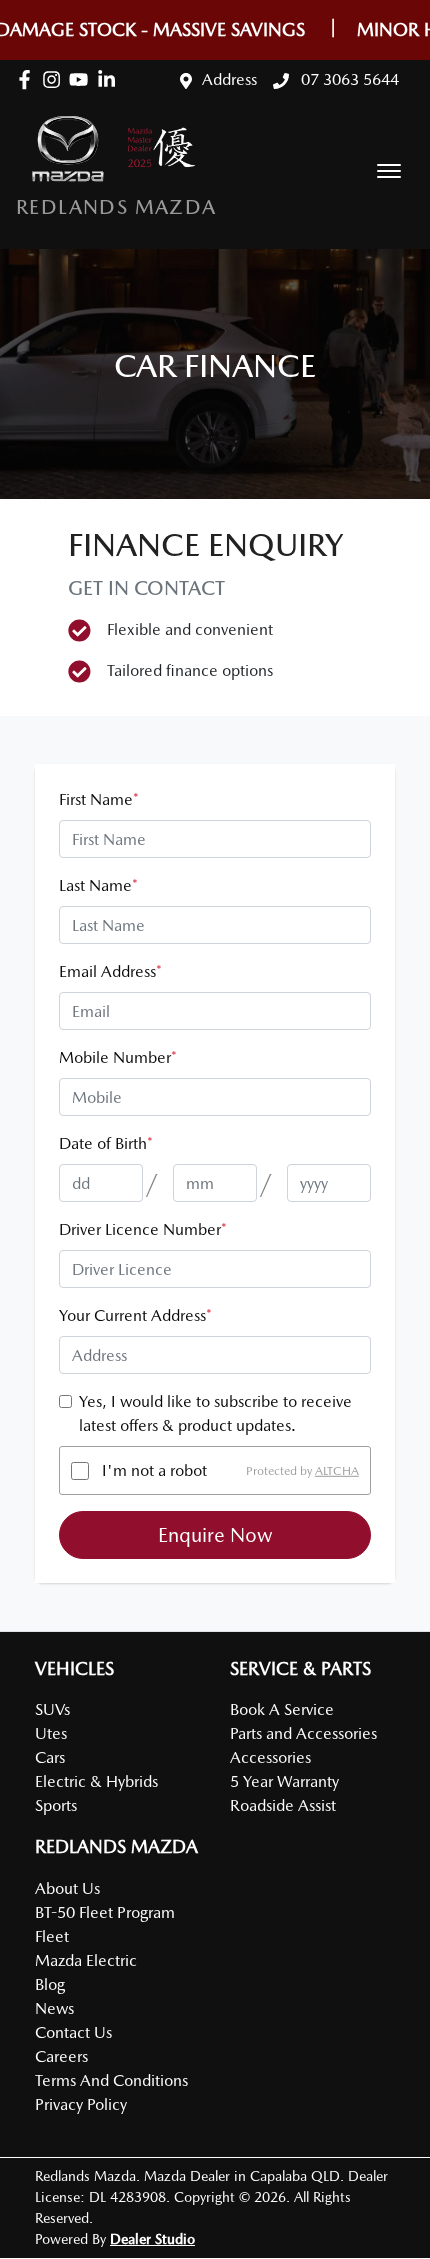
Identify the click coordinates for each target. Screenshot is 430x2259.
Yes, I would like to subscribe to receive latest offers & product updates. (215, 1413)
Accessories (270, 1757)
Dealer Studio (152, 2239)
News (54, 2008)
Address (229, 79)
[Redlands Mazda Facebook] (28, 79)
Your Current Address (135, 1315)
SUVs (52, 1709)
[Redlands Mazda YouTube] (82, 79)
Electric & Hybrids (96, 1781)
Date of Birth (106, 1143)
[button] (389, 171)
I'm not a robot (154, 1470)
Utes (51, 1733)
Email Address (110, 971)
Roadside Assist (283, 1805)
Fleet (52, 1936)
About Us (67, 1888)
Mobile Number (118, 1057)
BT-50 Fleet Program (105, 1912)
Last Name (98, 885)
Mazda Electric (86, 1960)
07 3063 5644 (348, 79)
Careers (61, 2056)
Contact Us (73, 2032)
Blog (50, 1984)
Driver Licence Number (143, 1229)
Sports (56, 1805)
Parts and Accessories (303, 1733)
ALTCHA (337, 1471)
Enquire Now (215, 1535)
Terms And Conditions (111, 2080)
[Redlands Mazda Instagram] (55, 79)
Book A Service (282, 1709)
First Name (99, 799)
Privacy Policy (81, 2104)
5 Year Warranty (284, 1781)
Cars (50, 1757)
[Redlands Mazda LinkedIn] (110, 79)
